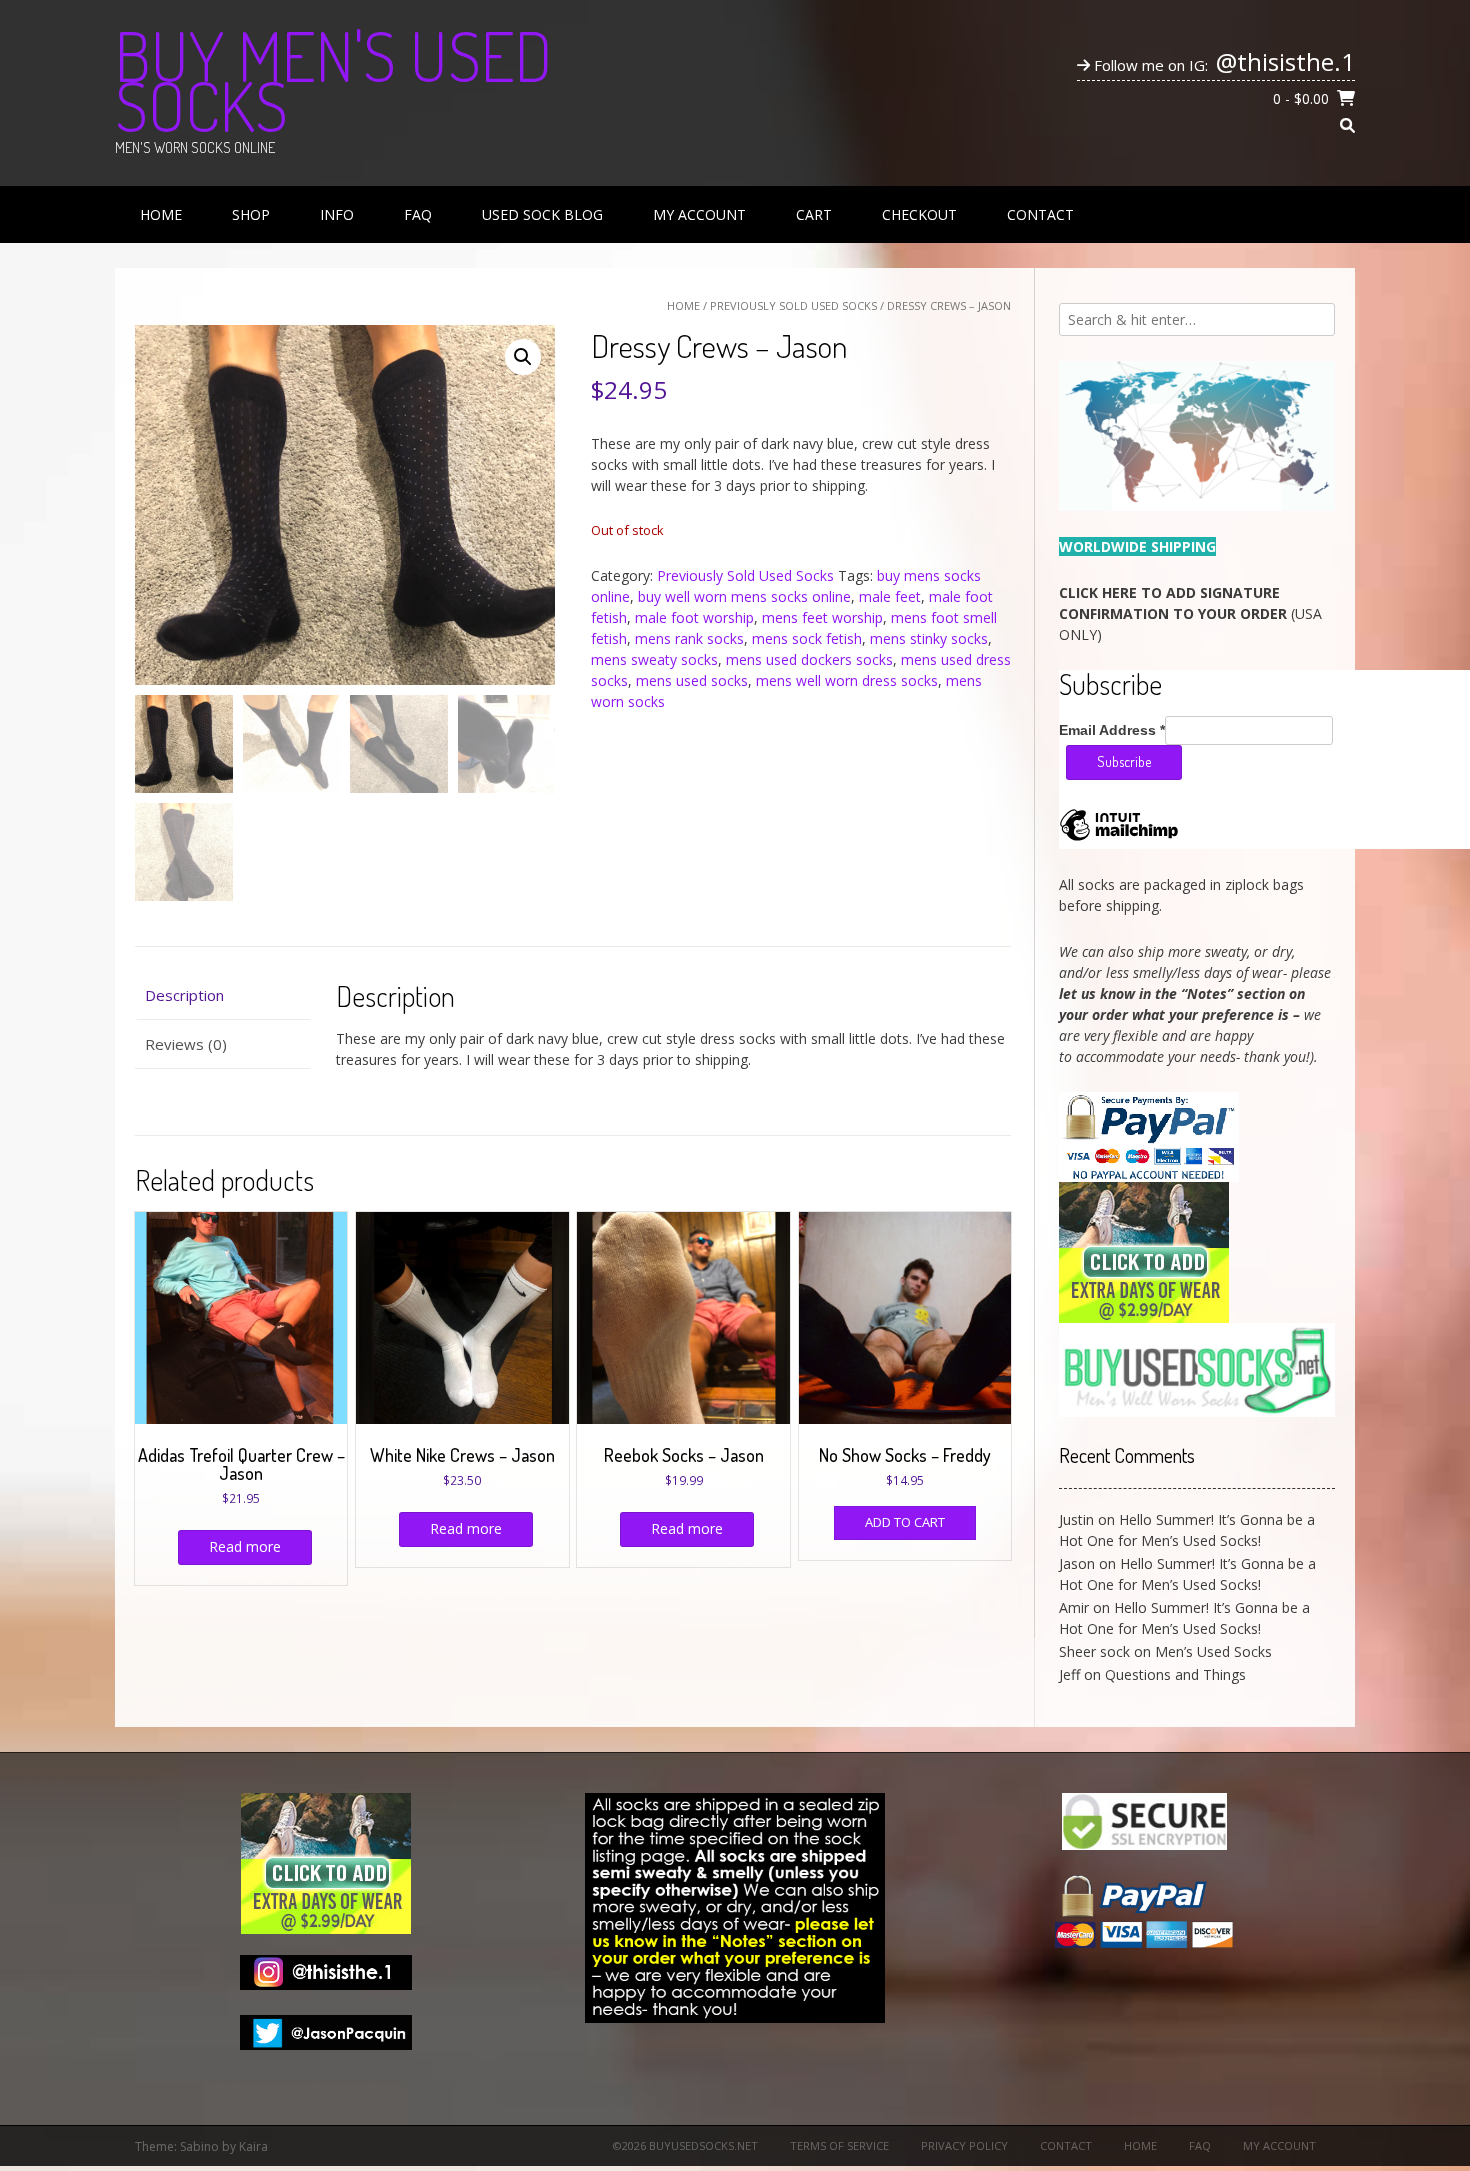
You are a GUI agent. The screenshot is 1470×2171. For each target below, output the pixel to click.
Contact (1040, 214)
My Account (699, 214)
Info (337, 214)
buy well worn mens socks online (744, 596)
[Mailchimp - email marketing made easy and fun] (1119, 839)
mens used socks (692, 680)
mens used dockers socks (809, 659)
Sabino (199, 2146)
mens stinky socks (929, 638)
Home (161, 214)
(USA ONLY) (1190, 613)
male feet (890, 596)
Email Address (1112, 730)
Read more (245, 1546)
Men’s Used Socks (1213, 1651)
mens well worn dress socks (847, 680)
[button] (523, 357)
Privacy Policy (964, 2145)
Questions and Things (1175, 1674)
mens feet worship (822, 617)
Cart (814, 214)
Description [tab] (184, 995)
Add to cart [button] (905, 1522)
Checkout (919, 214)
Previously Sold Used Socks (793, 305)
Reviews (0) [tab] (186, 1044)
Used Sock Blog (542, 214)
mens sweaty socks (654, 659)
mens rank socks (689, 638)
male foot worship (694, 617)
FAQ (418, 214)
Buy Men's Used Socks (333, 80)
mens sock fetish (807, 638)
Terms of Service (839, 2145)
